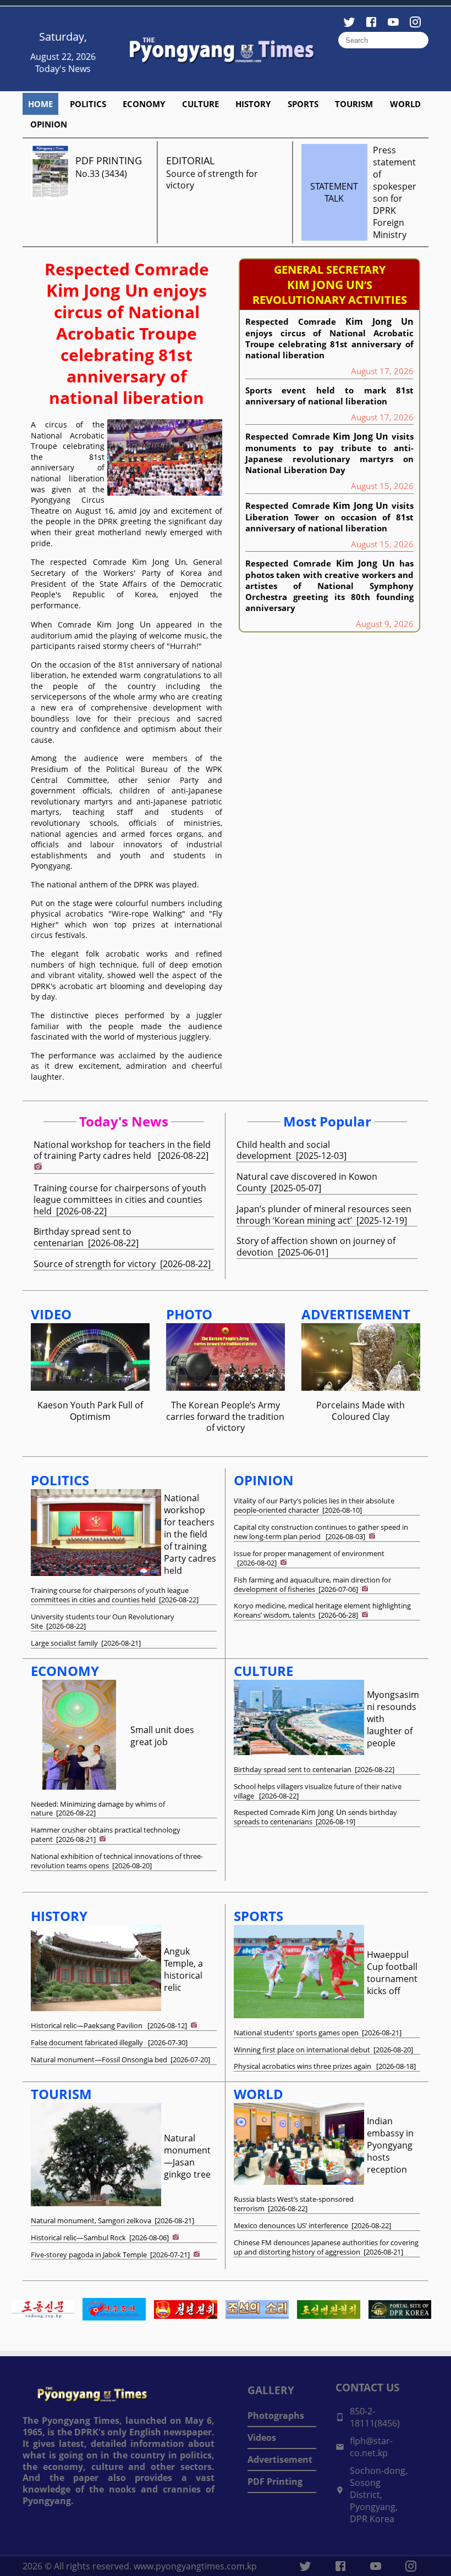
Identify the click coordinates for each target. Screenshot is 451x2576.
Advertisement (280, 2460)
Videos (262, 2438)
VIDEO (51, 1314)
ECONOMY (144, 104)
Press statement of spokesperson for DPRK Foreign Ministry (395, 192)
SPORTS (303, 104)
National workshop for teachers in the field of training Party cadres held (190, 1534)
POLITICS (88, 104)
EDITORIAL (190, 160)
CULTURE (200, 104)
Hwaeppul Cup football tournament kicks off (392, 1973)
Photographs (276, 2416)
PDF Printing (275, 2481)
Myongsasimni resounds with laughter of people (393, 1719)
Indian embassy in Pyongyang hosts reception (390, 2145)
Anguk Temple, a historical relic (183, 1969)
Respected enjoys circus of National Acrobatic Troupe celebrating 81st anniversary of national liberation (127, 333)
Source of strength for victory (212, 179)
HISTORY (253, 104)
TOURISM (354, 104)
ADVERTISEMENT (356, 1314)
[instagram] (411, 2566)
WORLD (405, 104)
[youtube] (376, 2566)
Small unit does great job (162, 1736)
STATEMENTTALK (334, 192)
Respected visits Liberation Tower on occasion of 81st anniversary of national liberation (329, 517)
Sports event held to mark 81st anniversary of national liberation (329, 396)
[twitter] (305, 2566)
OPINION (49, 124)
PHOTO (189, 1314)
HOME (40, 104)
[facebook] (340, 2566)
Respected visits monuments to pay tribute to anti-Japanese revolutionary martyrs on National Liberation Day (329, 453)
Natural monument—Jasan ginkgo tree (187, 2156)
